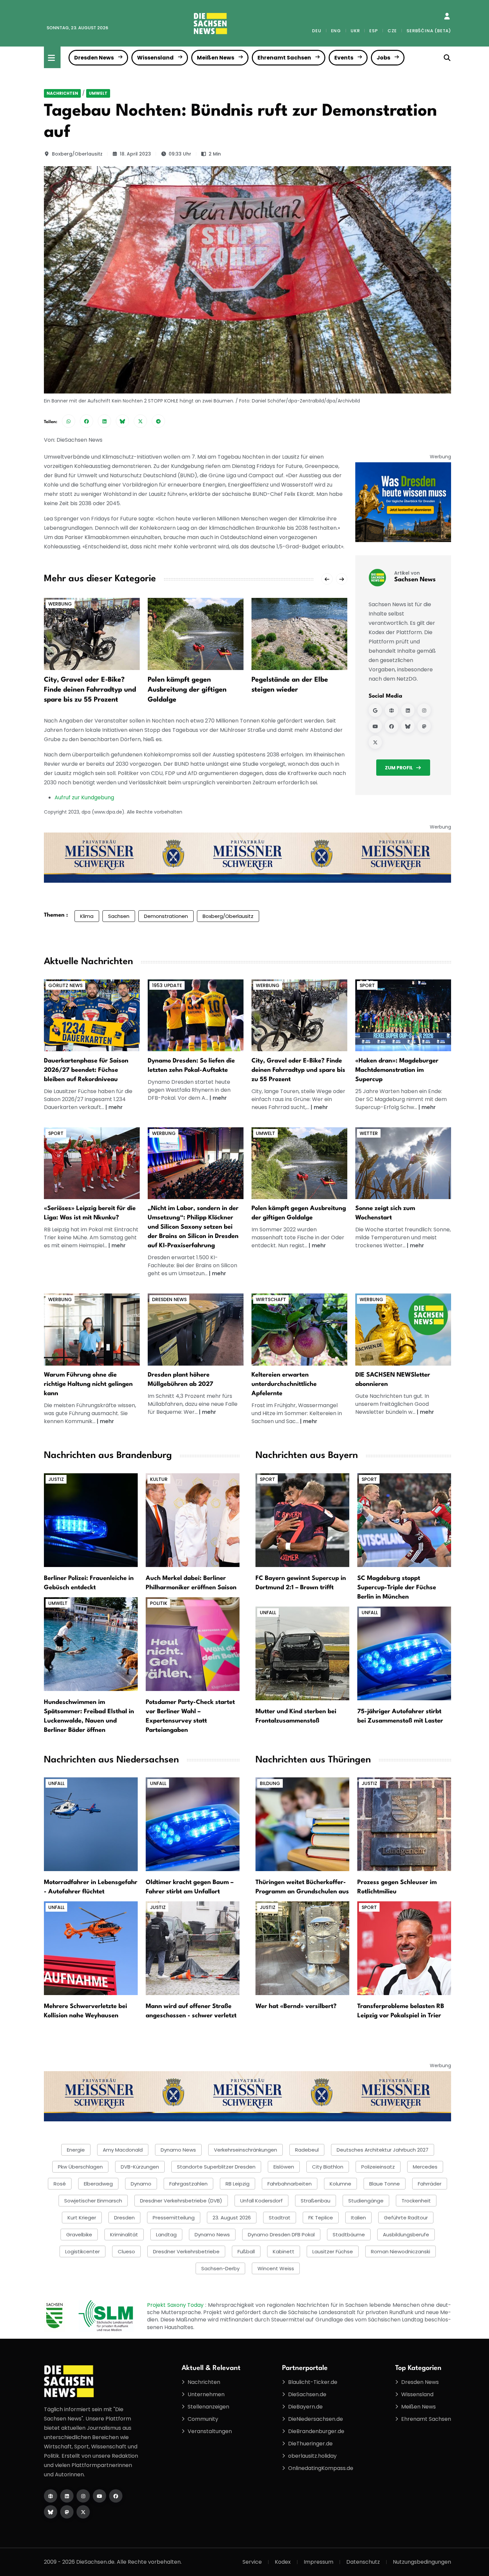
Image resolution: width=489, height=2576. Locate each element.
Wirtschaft (271, 1299)
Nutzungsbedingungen (422, 2562)
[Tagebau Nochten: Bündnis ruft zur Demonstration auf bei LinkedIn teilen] (104, 421)
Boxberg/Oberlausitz (77, 154)
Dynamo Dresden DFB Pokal (281, 2235)
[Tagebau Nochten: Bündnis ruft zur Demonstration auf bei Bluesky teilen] (122, 421)
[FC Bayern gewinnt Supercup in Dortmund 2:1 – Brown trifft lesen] (302, 1520)
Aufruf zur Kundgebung (84, 797)
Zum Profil (399, 768)
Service (252, 2562)
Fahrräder (430, 2184)
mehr (116, 1107)
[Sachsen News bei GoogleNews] (375, 710)
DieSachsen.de (307, 2394)
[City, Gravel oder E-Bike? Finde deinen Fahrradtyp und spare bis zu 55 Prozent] (92, 634)
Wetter (369, 1133)
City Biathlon (328, 2167)
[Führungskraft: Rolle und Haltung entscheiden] (92, 1329)
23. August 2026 (232, 2218)
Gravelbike (79, 2235)
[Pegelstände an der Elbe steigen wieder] (299, 634)
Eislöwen (284, 2167)
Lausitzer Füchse (333, 2251)
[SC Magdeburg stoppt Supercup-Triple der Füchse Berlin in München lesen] (404, 1520)
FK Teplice (321, 2218)
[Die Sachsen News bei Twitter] (83, 2512)
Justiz (56, 1479)
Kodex (283, 2562)
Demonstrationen (166, 916)
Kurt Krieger (82, 2218)
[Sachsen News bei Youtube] (375, 726)
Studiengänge (366, 2201)
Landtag (166, 2235)
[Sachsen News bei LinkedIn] (408, 710)
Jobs (383, 58)
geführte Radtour (406, 2218)
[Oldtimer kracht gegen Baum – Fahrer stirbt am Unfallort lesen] (193, 1824)
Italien (358, 2218)
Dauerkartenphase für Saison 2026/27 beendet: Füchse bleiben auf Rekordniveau (86, 1070)
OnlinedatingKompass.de (321, 2468)
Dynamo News (178, 2150)
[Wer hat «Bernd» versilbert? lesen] (302, 1948)
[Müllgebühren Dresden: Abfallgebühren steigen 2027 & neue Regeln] (196, 1329)
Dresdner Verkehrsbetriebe (186, 2251)
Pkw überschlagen (80, 2167)
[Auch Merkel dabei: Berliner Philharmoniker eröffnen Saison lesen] (193, 1520)
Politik (159, 1603)
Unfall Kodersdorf (261, 2201)
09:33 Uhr (180, 154)
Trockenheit (416, 2201)
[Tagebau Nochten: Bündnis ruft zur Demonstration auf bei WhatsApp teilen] (69, 421)
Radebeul (307, 2150)
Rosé (60, 2184)
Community (203, 2419)
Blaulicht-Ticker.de (313, 2382)
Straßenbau (316, 2201)
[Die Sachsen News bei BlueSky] (51, 2512)
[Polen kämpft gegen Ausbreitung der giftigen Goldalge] (196, 634)
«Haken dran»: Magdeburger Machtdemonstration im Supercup (397, 1070)
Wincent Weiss (276, 2268)
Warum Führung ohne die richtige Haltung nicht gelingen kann (88, 1384)
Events (344, 58)
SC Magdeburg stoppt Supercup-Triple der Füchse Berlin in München (397, 1588)
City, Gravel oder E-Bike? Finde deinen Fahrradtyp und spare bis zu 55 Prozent (90, 690)
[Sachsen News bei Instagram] (424, 710)
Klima (87, 916)
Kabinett (284, 2251)
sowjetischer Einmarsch (93, 2201)
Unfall (268, 1613)
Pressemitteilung (174, 2218)
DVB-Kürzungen (140, 2167)
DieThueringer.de (310, 2444)
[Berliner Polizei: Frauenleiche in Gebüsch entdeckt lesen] (91, 1520)
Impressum (319, 2562)
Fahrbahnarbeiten (290, 2184)
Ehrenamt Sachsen (284, 58)
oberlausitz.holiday (312, 2456)
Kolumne (340, 2184)
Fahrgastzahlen (188, 2184)
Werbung (60, 604)
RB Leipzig (238, 2184)
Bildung (270, 1783)
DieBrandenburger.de (316, 2431)
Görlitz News (65, 985)
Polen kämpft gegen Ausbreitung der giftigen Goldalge (187, 690)
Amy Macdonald (123, 2150)
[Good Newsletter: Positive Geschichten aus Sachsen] (403, 1329)
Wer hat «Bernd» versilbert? (296, 2006)
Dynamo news (212, 2235)
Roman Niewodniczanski (401, 2251)
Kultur (159, 1479)
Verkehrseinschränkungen (245, 2150)
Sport (367, 985)
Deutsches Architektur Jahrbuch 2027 (383, 2150)
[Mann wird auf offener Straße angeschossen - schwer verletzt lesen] (193, 1948)
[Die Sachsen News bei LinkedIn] (67, 2496)
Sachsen (119, 916)
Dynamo (141, 2184)
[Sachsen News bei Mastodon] (424, 726)
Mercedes (425, 2167)
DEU (317, 31)
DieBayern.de (305, 2407)
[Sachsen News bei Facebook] (392, 726)
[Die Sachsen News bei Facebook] (116, 2496)
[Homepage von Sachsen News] (392, 710)
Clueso (126, 2251)
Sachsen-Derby (220, 2268)
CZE (392, 31)
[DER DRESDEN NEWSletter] (403, 502)
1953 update (167, 985)
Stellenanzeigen (208, 2407)
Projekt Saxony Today (176, 2305)
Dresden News (94, 58)
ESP (373, 31)
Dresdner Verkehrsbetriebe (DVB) (181, 2201)
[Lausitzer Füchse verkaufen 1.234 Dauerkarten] (92, 1015)
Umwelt (98, 93)
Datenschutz (363, 2562)
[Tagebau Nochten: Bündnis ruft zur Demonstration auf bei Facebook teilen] (86, 421)
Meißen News (216, 58)
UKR (355, 31)
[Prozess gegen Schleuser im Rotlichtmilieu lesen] (404, 1824)
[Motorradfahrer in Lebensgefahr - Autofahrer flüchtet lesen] (91, 1824)
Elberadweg (98, 2184)
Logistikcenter (82, 2251)
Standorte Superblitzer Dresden (216, 2167)
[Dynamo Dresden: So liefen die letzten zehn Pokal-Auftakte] (196, 1015)
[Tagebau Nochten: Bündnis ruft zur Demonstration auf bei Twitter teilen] (140, 421)
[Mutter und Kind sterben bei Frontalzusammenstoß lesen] (302, 1653)
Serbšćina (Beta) (429, 31)
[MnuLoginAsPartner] (447, 16)
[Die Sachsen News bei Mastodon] (67, 2512)
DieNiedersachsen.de (316, 2419)
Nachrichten (62, 93)
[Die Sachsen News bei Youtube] (99, 2496)
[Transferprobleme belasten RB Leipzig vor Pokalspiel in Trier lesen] (404, 1948)
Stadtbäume (349, 2235)
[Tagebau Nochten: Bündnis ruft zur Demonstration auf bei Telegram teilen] (158, 421)
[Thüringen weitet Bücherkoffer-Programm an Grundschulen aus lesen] (302, 1824)
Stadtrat (280, 2218)
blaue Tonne (385, 2184)
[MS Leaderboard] (247, 857)
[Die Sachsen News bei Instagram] (83, 2496)
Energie (76, 2150)
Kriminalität (124, 2235)
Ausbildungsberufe (406, 2235)
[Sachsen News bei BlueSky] (408, 726)
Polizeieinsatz (378, 2167)
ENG (336, 31)
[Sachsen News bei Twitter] (375, 742)
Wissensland (155, 58)
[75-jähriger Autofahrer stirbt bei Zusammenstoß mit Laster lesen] (404, 1653)
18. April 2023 (135, 154)
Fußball (246, 2251)
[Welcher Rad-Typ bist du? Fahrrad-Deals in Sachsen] (299, 1015)
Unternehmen (206, 2394)
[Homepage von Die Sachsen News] (51, 2496)
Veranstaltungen (210, 2431)
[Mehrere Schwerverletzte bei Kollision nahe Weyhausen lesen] (91, 1948)
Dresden (124, 2218)
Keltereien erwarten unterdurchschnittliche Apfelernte (284, 1384)
